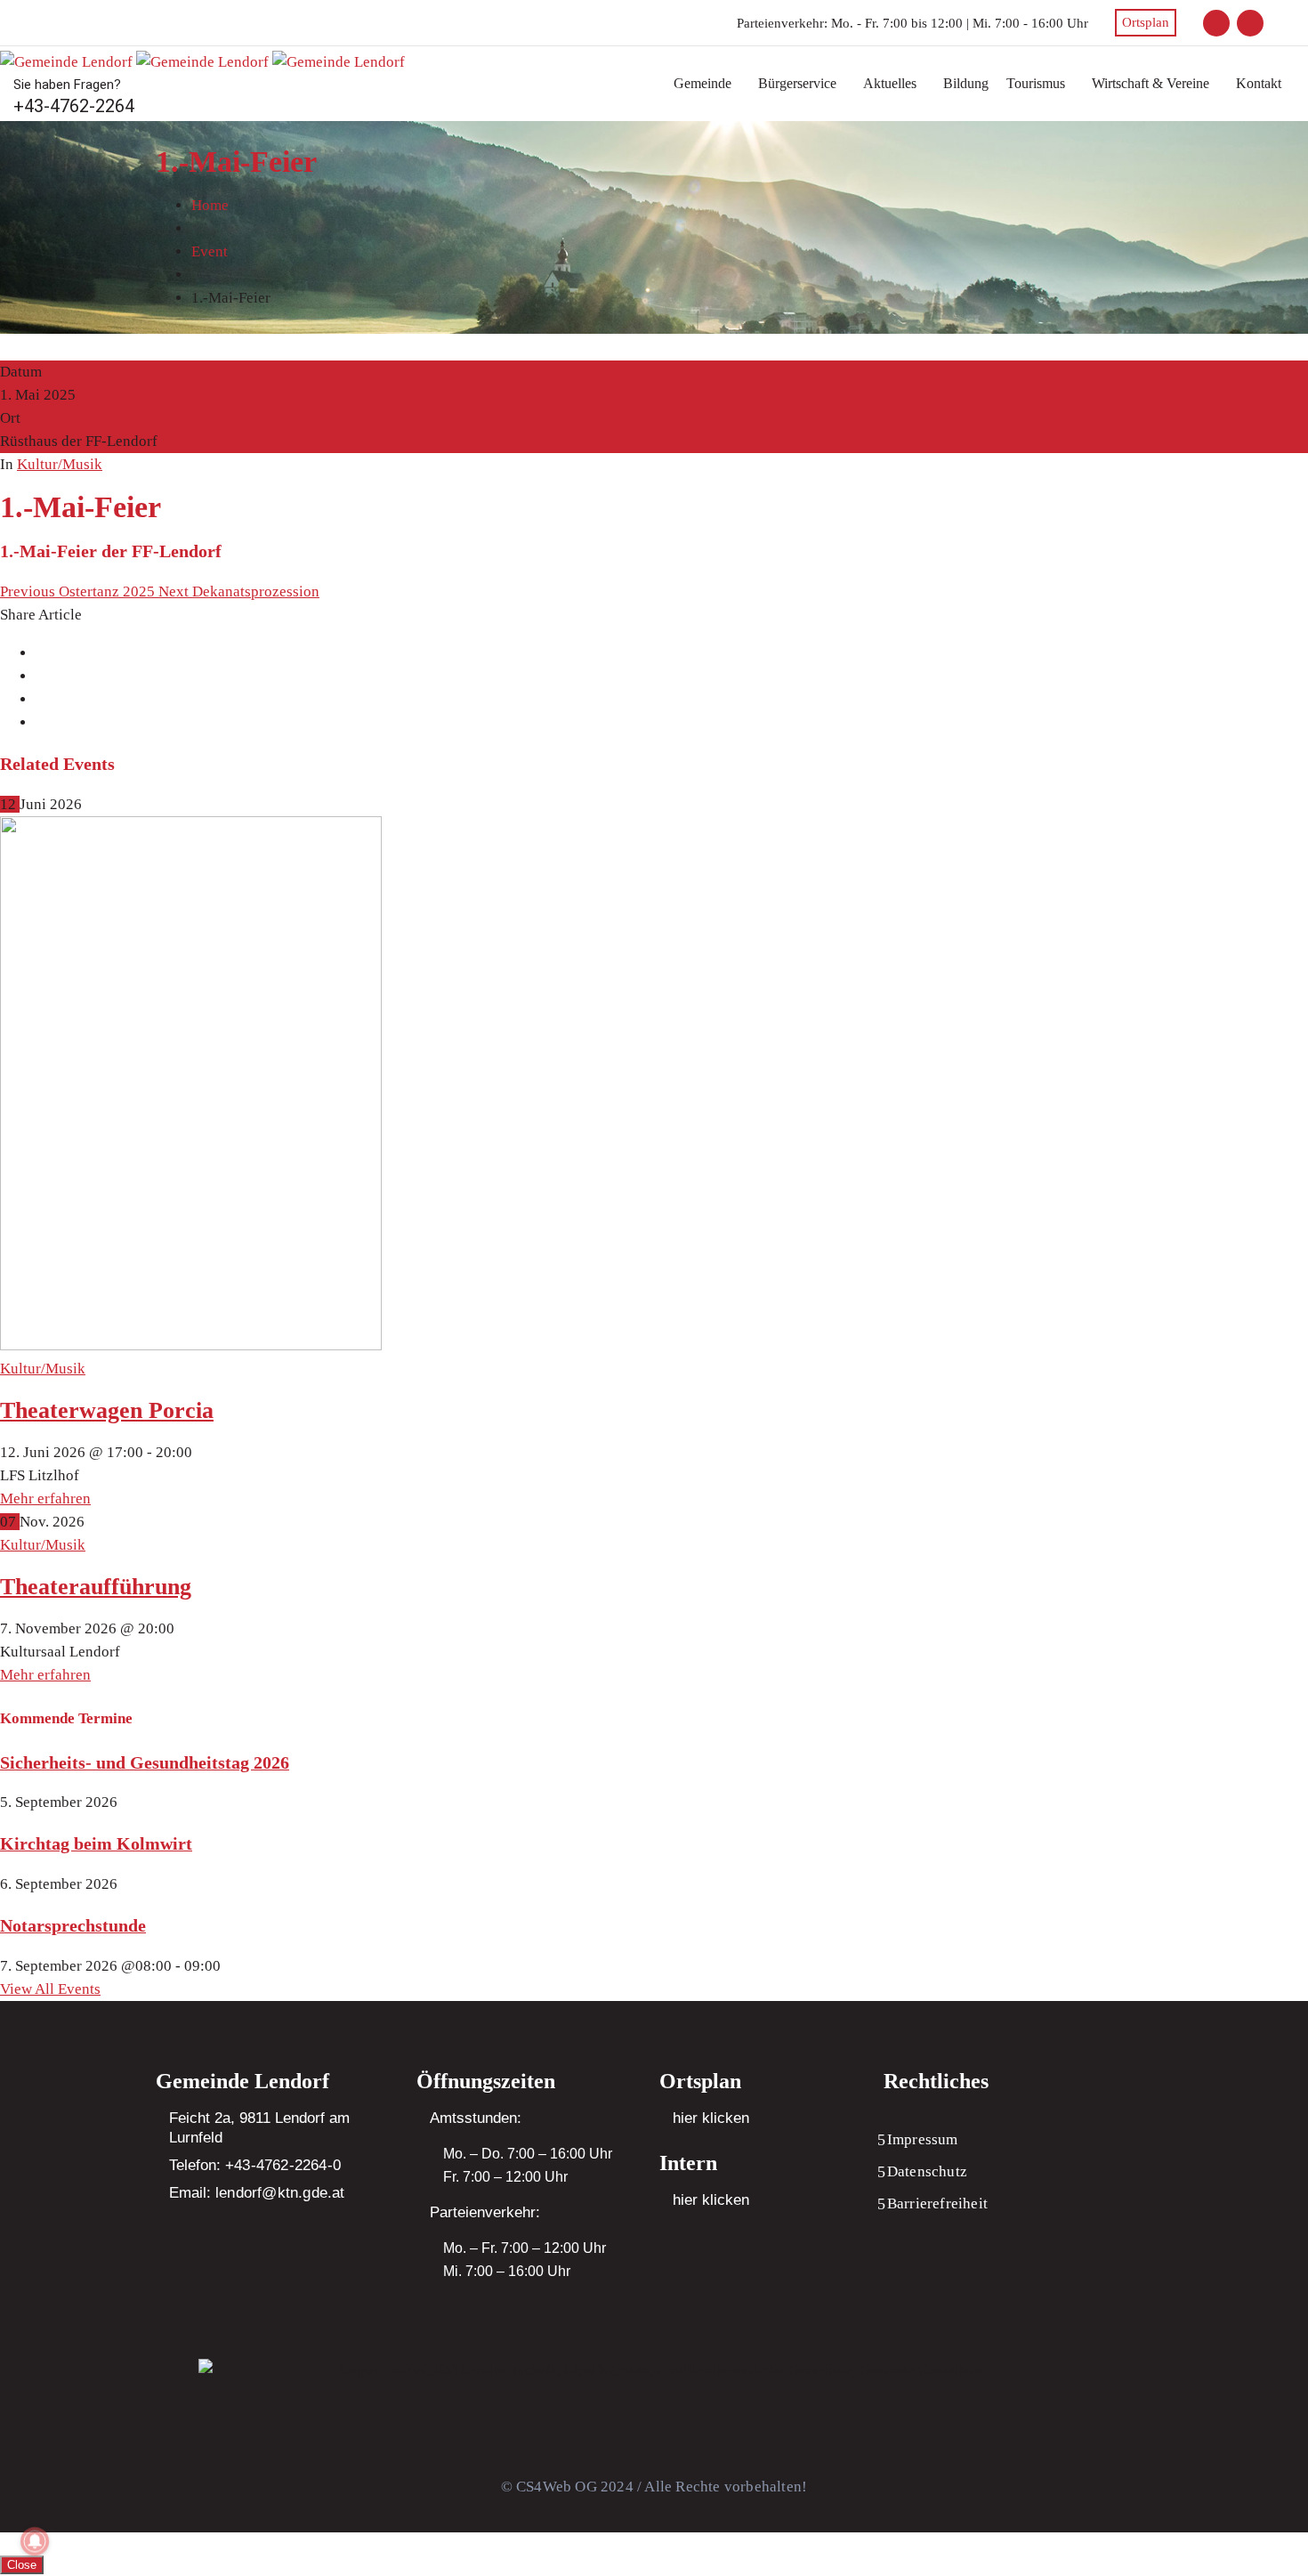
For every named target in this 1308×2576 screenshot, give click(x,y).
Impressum (923, 2139)
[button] (707, 84)
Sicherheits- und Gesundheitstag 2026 (145, 1762)
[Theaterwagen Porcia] (191, 1345)
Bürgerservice (797, 83)
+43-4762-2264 (74, 106)
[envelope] (1216, 23)
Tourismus (1036, 83)
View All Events (50, 1989)
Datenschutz (927, 2171)
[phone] (1250, 23)
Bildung (966, 83)
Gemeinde (702, 83)
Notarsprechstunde (73, 1925)
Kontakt (1259, 83)
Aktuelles (890, 83)
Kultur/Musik (60, 464)
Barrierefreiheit (937, 2203)
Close (22, 2565)
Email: (257, 2193)
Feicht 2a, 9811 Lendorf (247, 2118)
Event (210, 251)
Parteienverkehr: (782, 23)
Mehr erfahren (45, 1499)
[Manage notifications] (35, 2541)
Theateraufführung (96, 1587)
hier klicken (711, 2118)
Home (210, 205)
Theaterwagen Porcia (107, 1410)
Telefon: (255, 2165)
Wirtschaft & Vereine (1151, 83)
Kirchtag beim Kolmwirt (96, 1843)
